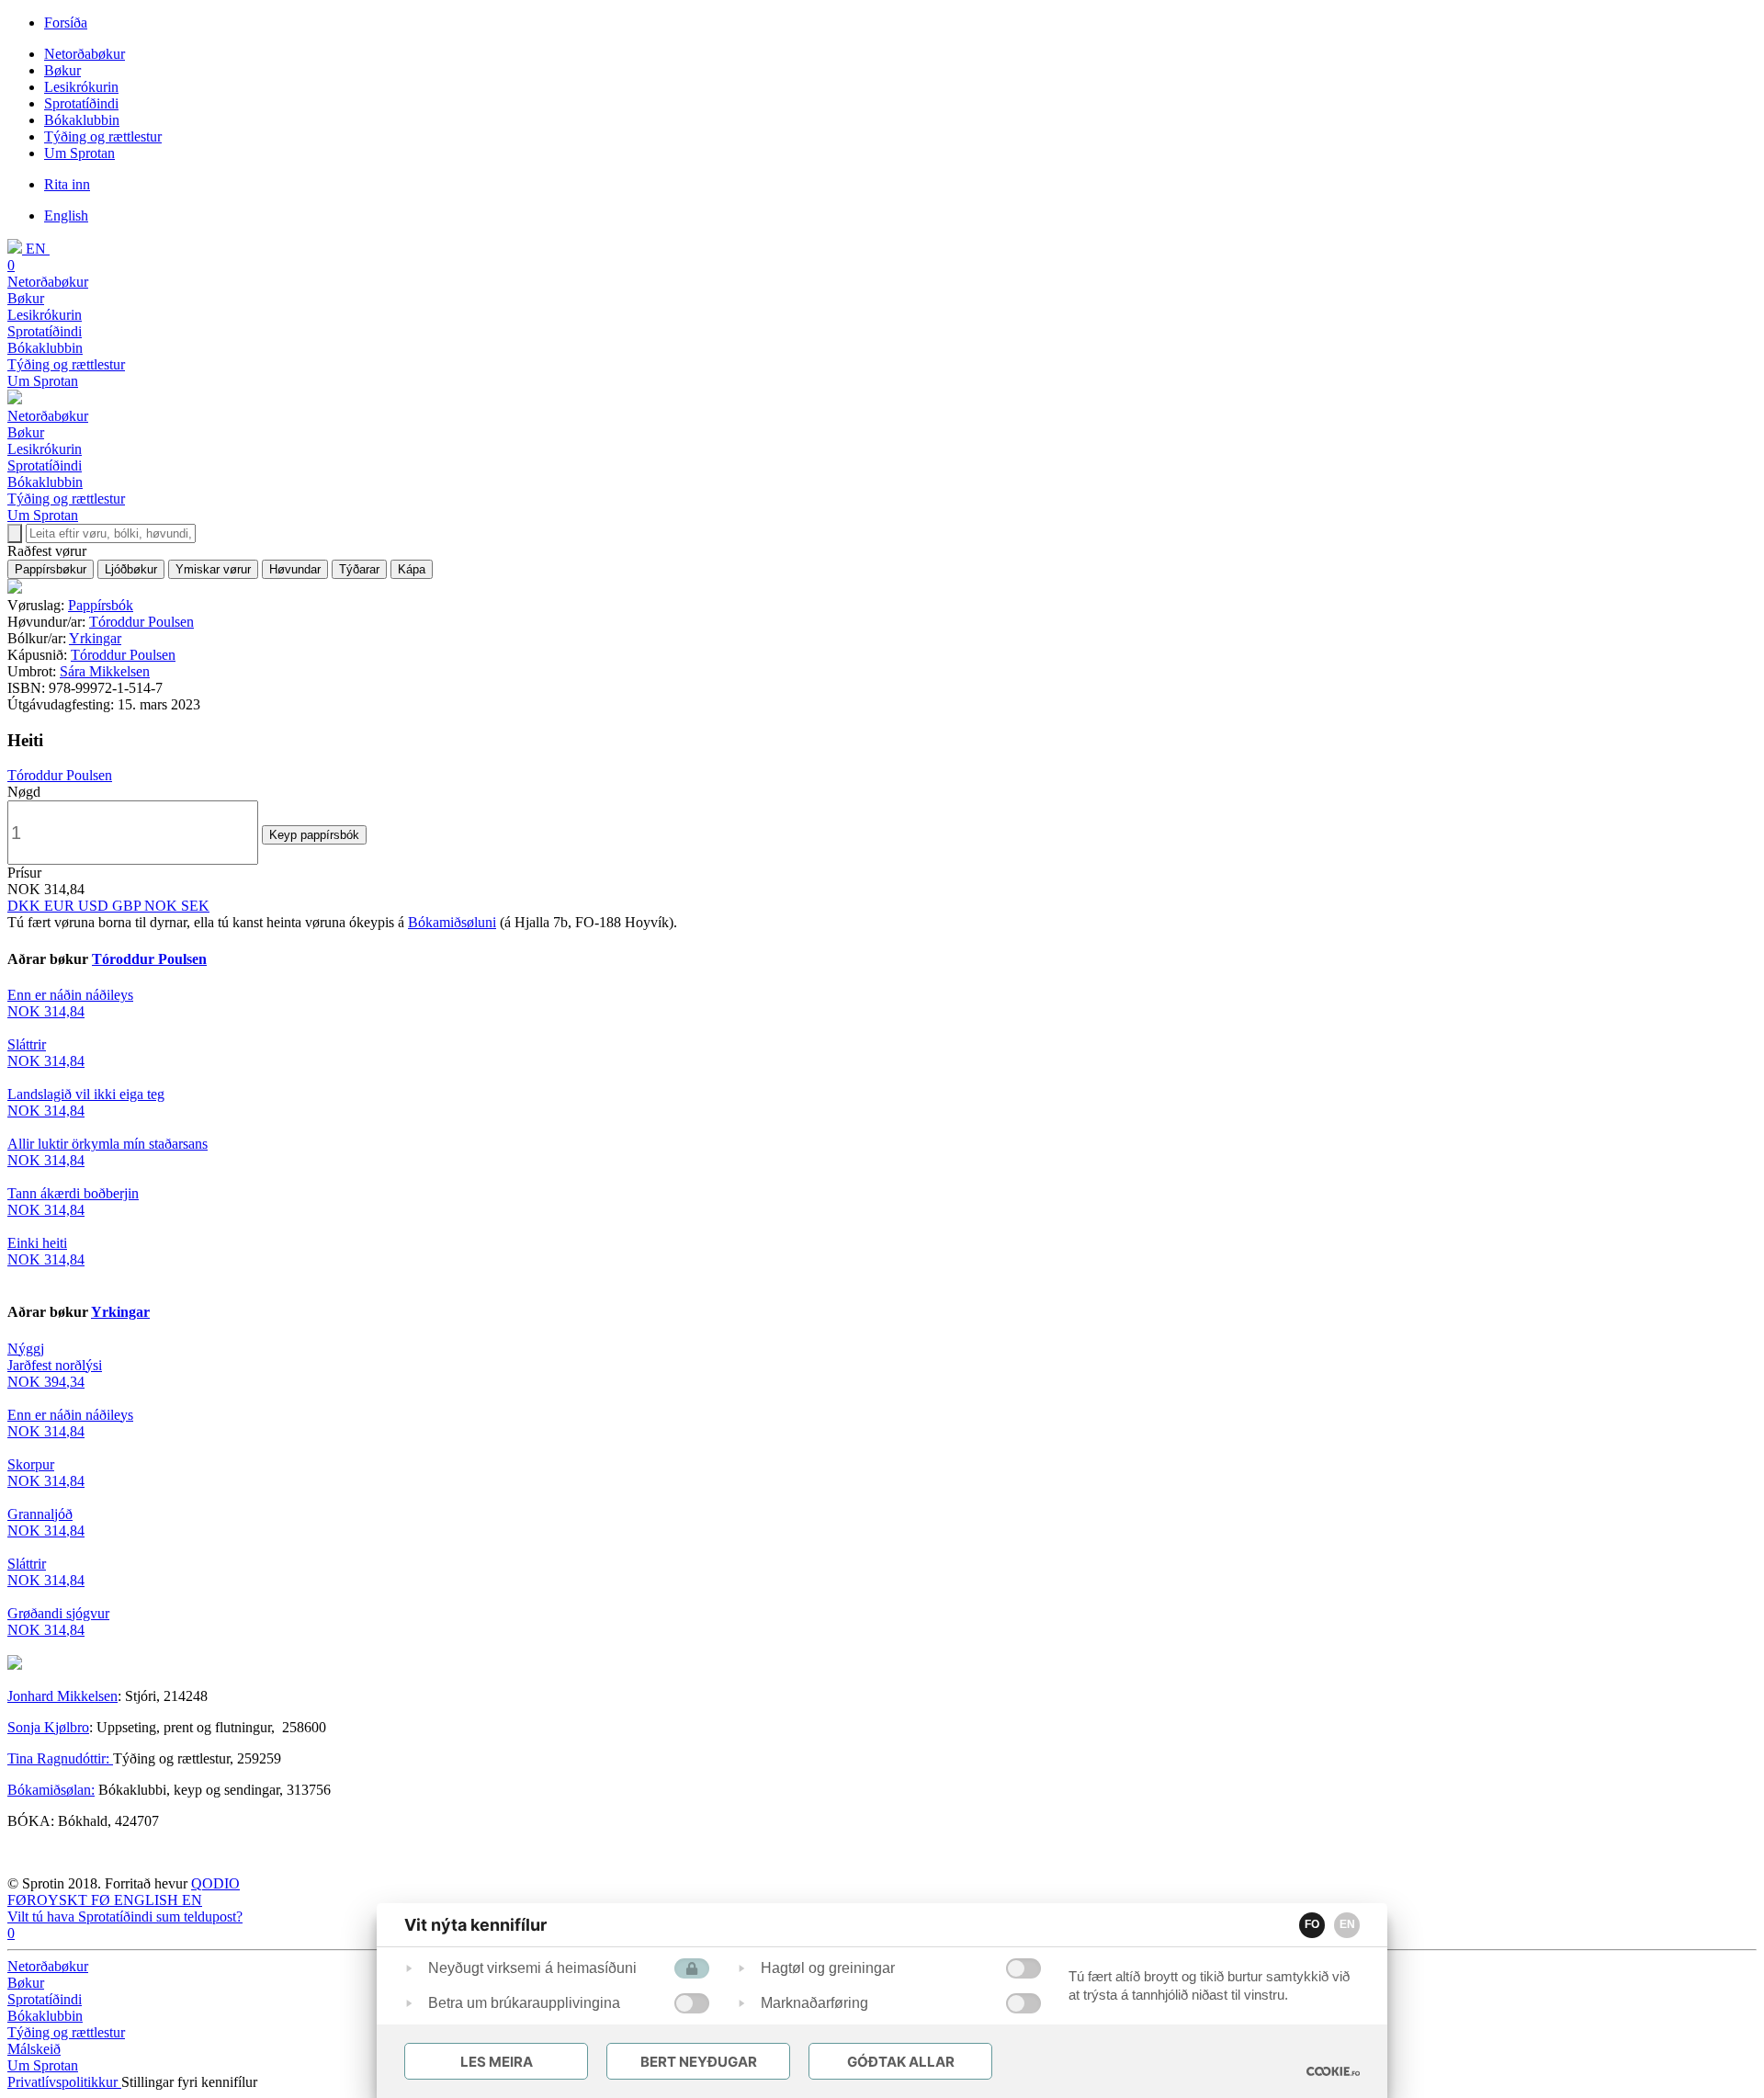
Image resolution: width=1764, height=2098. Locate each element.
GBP (128, 906)
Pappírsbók (101, 605)
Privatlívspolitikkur (64, 2082)
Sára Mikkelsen (105, 671)
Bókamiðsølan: (51, 1790)
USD (95, 906)
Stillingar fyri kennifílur (189, 2082)
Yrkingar (95, 638)
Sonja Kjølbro (48, 1727)
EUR (61, 906)
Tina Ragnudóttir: (60, 1758)
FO (1312, 1924)
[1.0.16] (1333, 2071)
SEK (195, 906)
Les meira (497, 2062)
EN (1347, 1924)
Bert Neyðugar (699, 2062)
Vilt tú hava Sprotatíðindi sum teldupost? (125, 1917)
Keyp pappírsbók (314, 835)
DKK (26, 906)
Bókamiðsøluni (452, 922)
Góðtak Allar (901, 2062)
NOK (163, 906)
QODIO (215, 1883)
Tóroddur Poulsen (141, 622)
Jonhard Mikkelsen (62, 1696)
